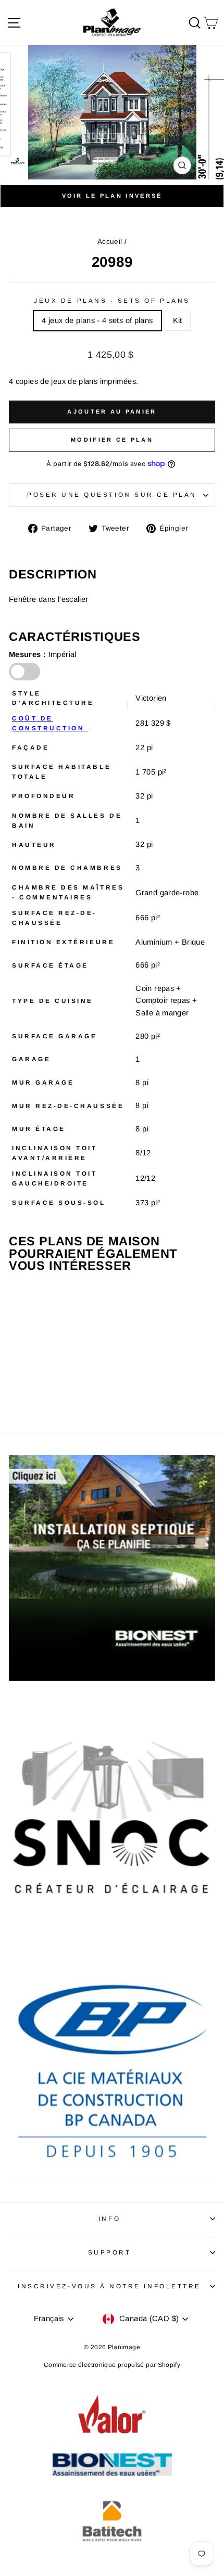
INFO (109, 2218)
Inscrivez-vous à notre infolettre (109, 2286)
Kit (178, 320)
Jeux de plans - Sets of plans (112, 300)
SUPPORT (110, 2252)
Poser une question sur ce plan (112, 494)
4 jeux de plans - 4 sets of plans (97, 320)
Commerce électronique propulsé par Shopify (112, 2365)
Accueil (110, 242)
